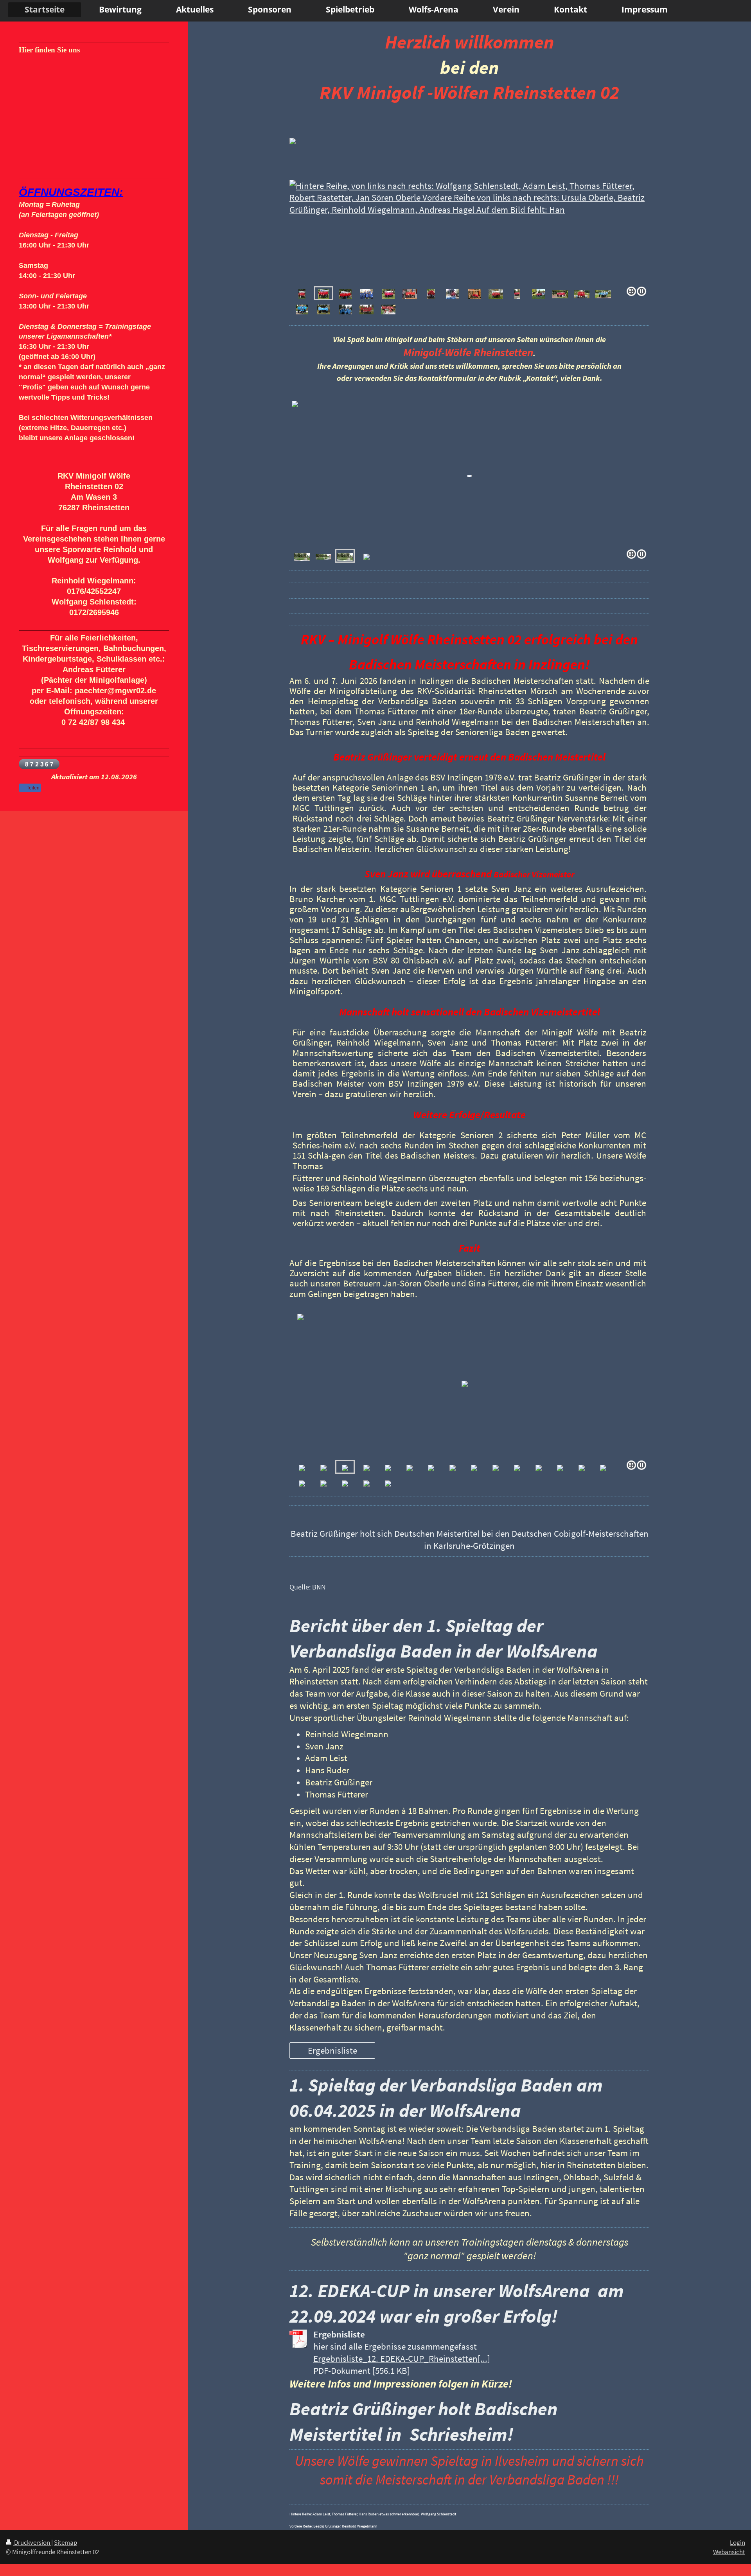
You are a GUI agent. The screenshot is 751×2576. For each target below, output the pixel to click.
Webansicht (729, 2552)
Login (738, 2542)
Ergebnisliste (332, 2050)
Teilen (32, 788)
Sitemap (66, 2542)
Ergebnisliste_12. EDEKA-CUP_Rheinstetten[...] (402, 2359)
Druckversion (32, 2542)
